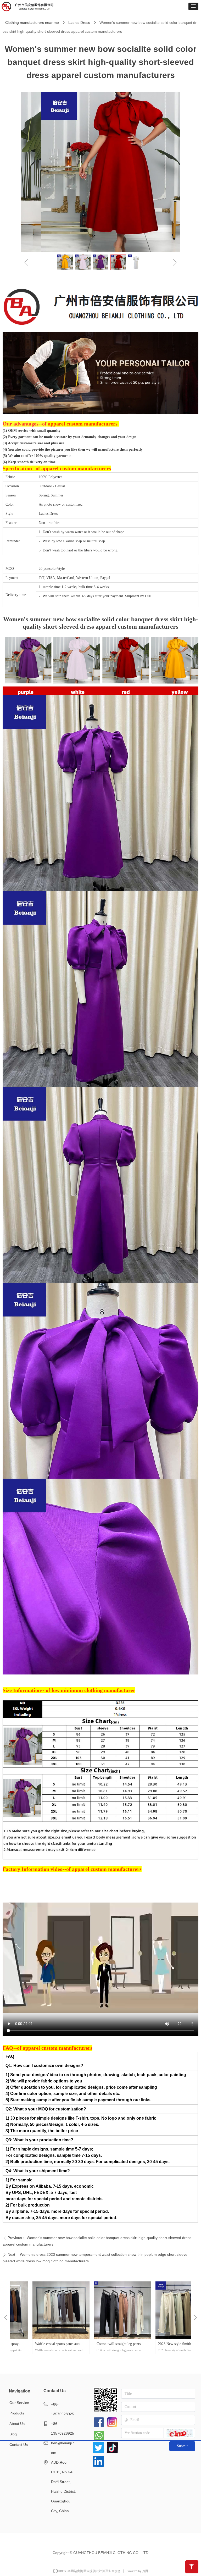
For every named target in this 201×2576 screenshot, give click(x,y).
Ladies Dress (79, 23)
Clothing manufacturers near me (32, 23)
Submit (182, 2446)
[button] (193, 6)
